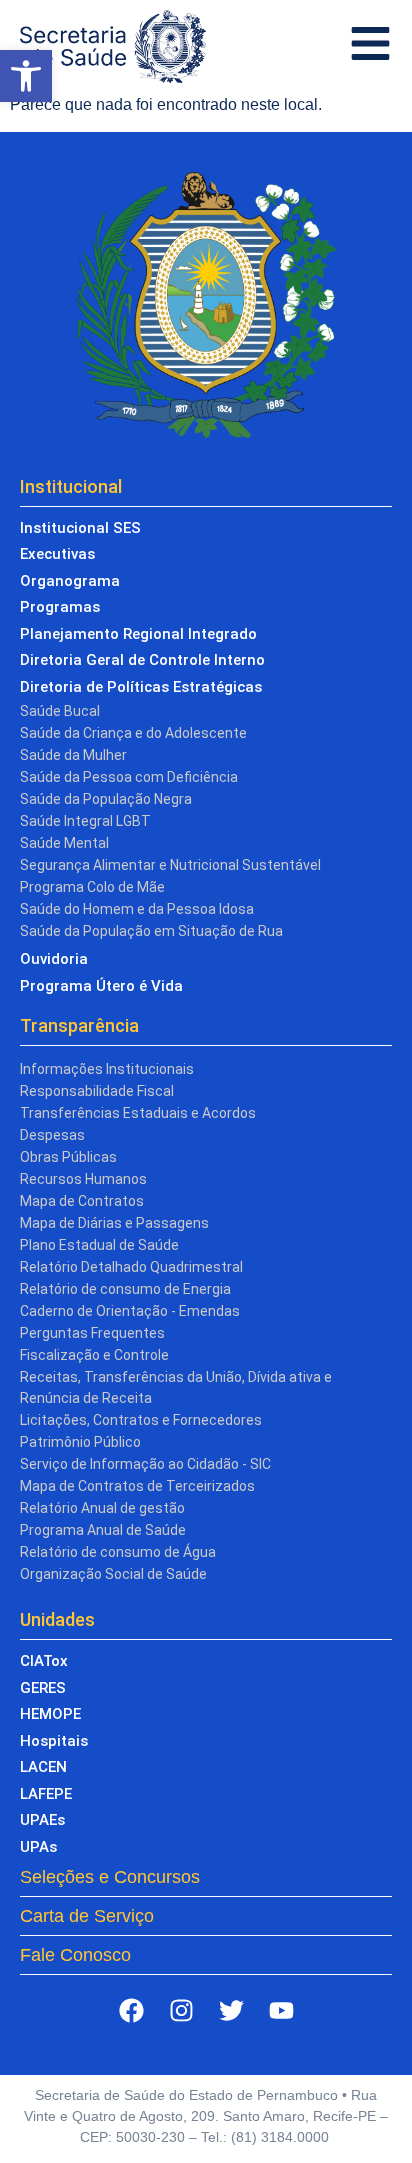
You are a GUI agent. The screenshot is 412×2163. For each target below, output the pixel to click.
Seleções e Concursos (110, 1877)
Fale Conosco (75, 1955)
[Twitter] (231, 2010)
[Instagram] (181, 2010)
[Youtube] (281, 2010)
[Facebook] (131, 2010)
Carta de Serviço (87, 1916)
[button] (26, 76)
